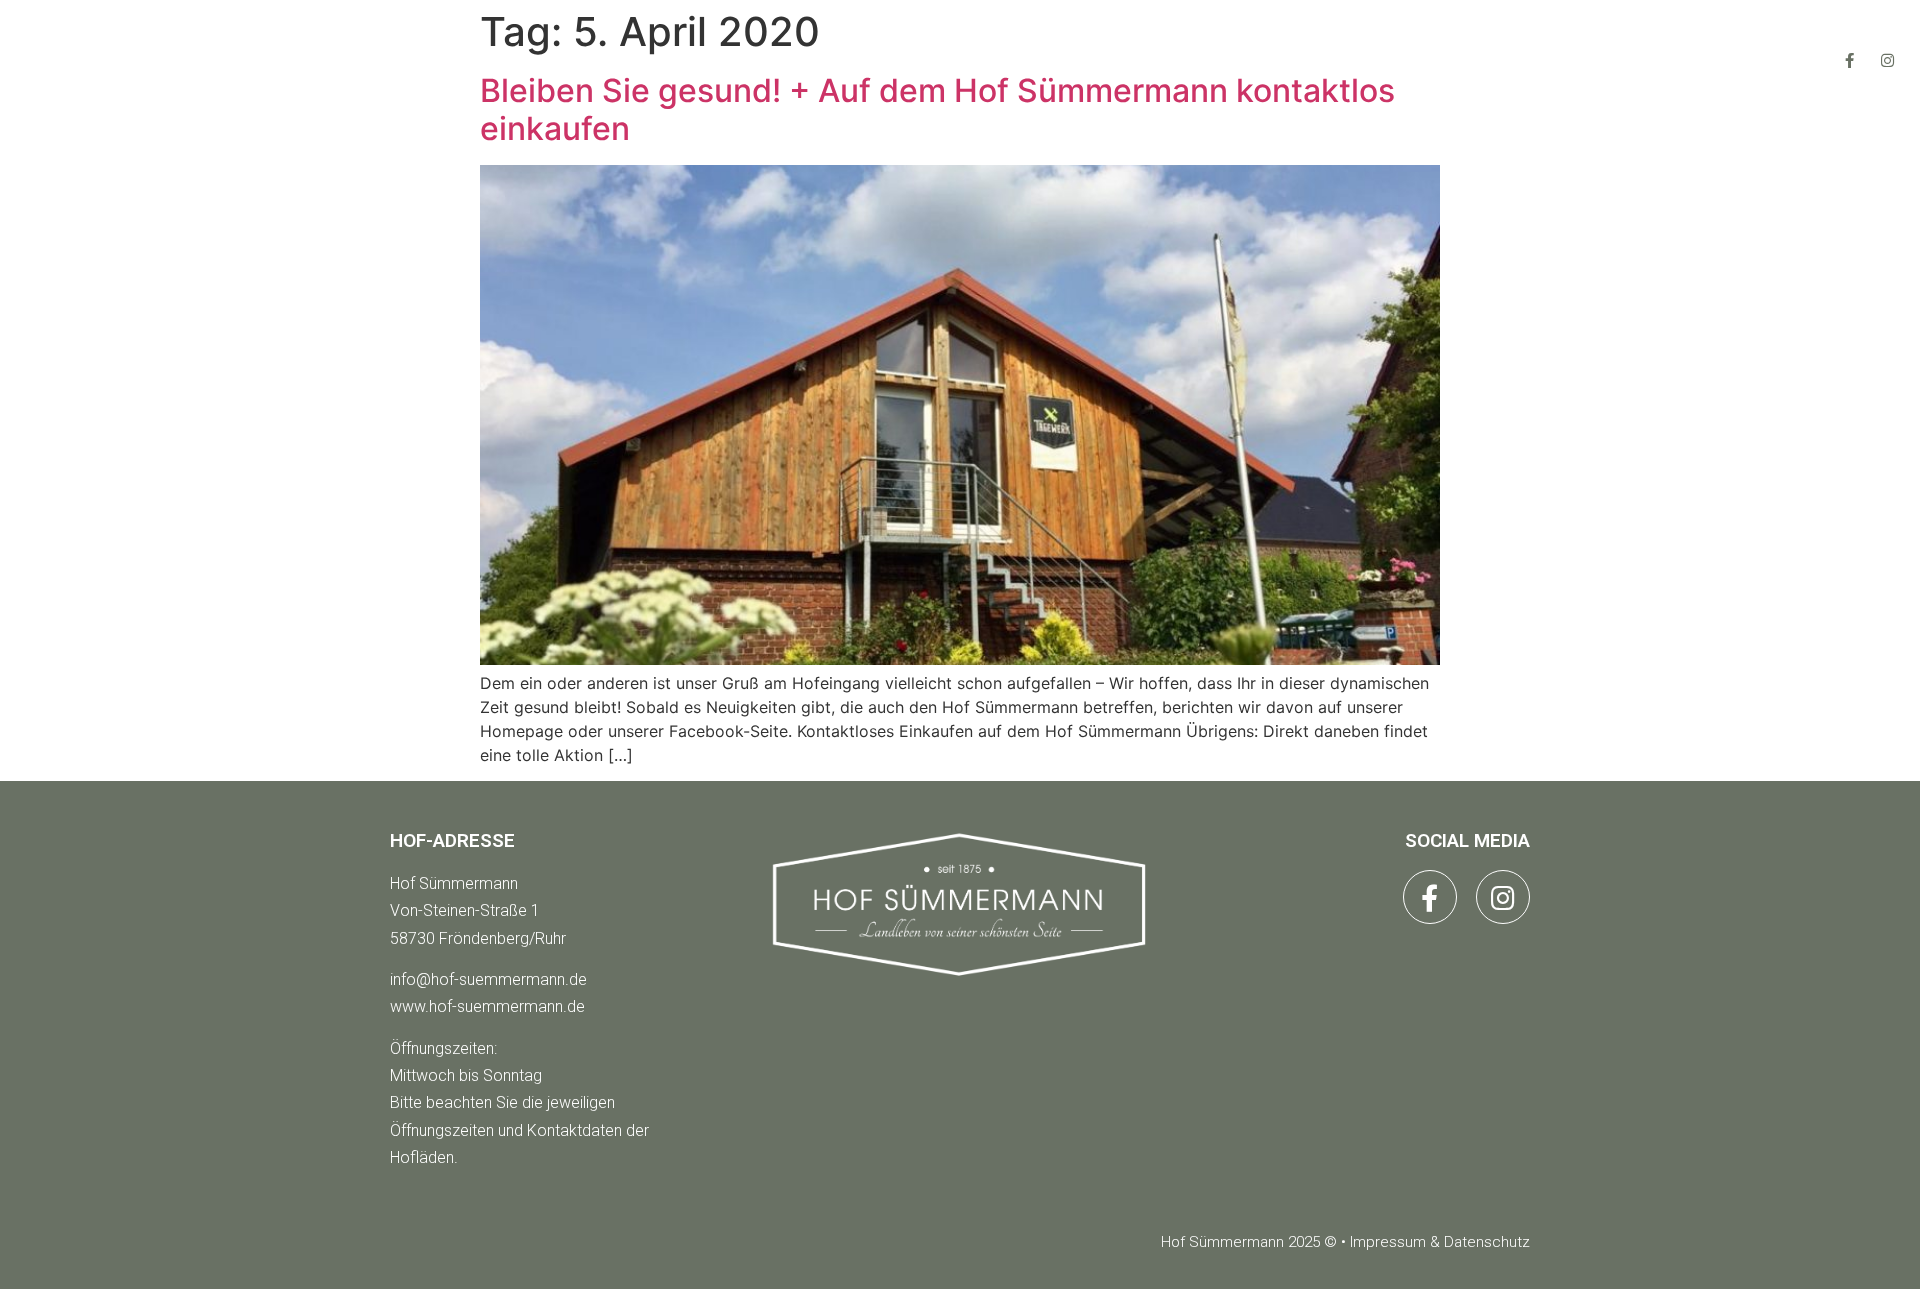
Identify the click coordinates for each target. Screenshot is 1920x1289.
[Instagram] (1888, 60)
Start (693, 59)
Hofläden (846, 59)
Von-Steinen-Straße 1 (465, 910)
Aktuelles (1023, 59)
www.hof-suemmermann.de (487, 1006)
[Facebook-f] (1850, 60)
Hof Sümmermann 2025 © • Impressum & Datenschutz (1345, 1242)
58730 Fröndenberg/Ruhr (478, 938)
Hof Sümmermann (454, 883)
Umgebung (1203, 59)
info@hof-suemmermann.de (488, 979)
